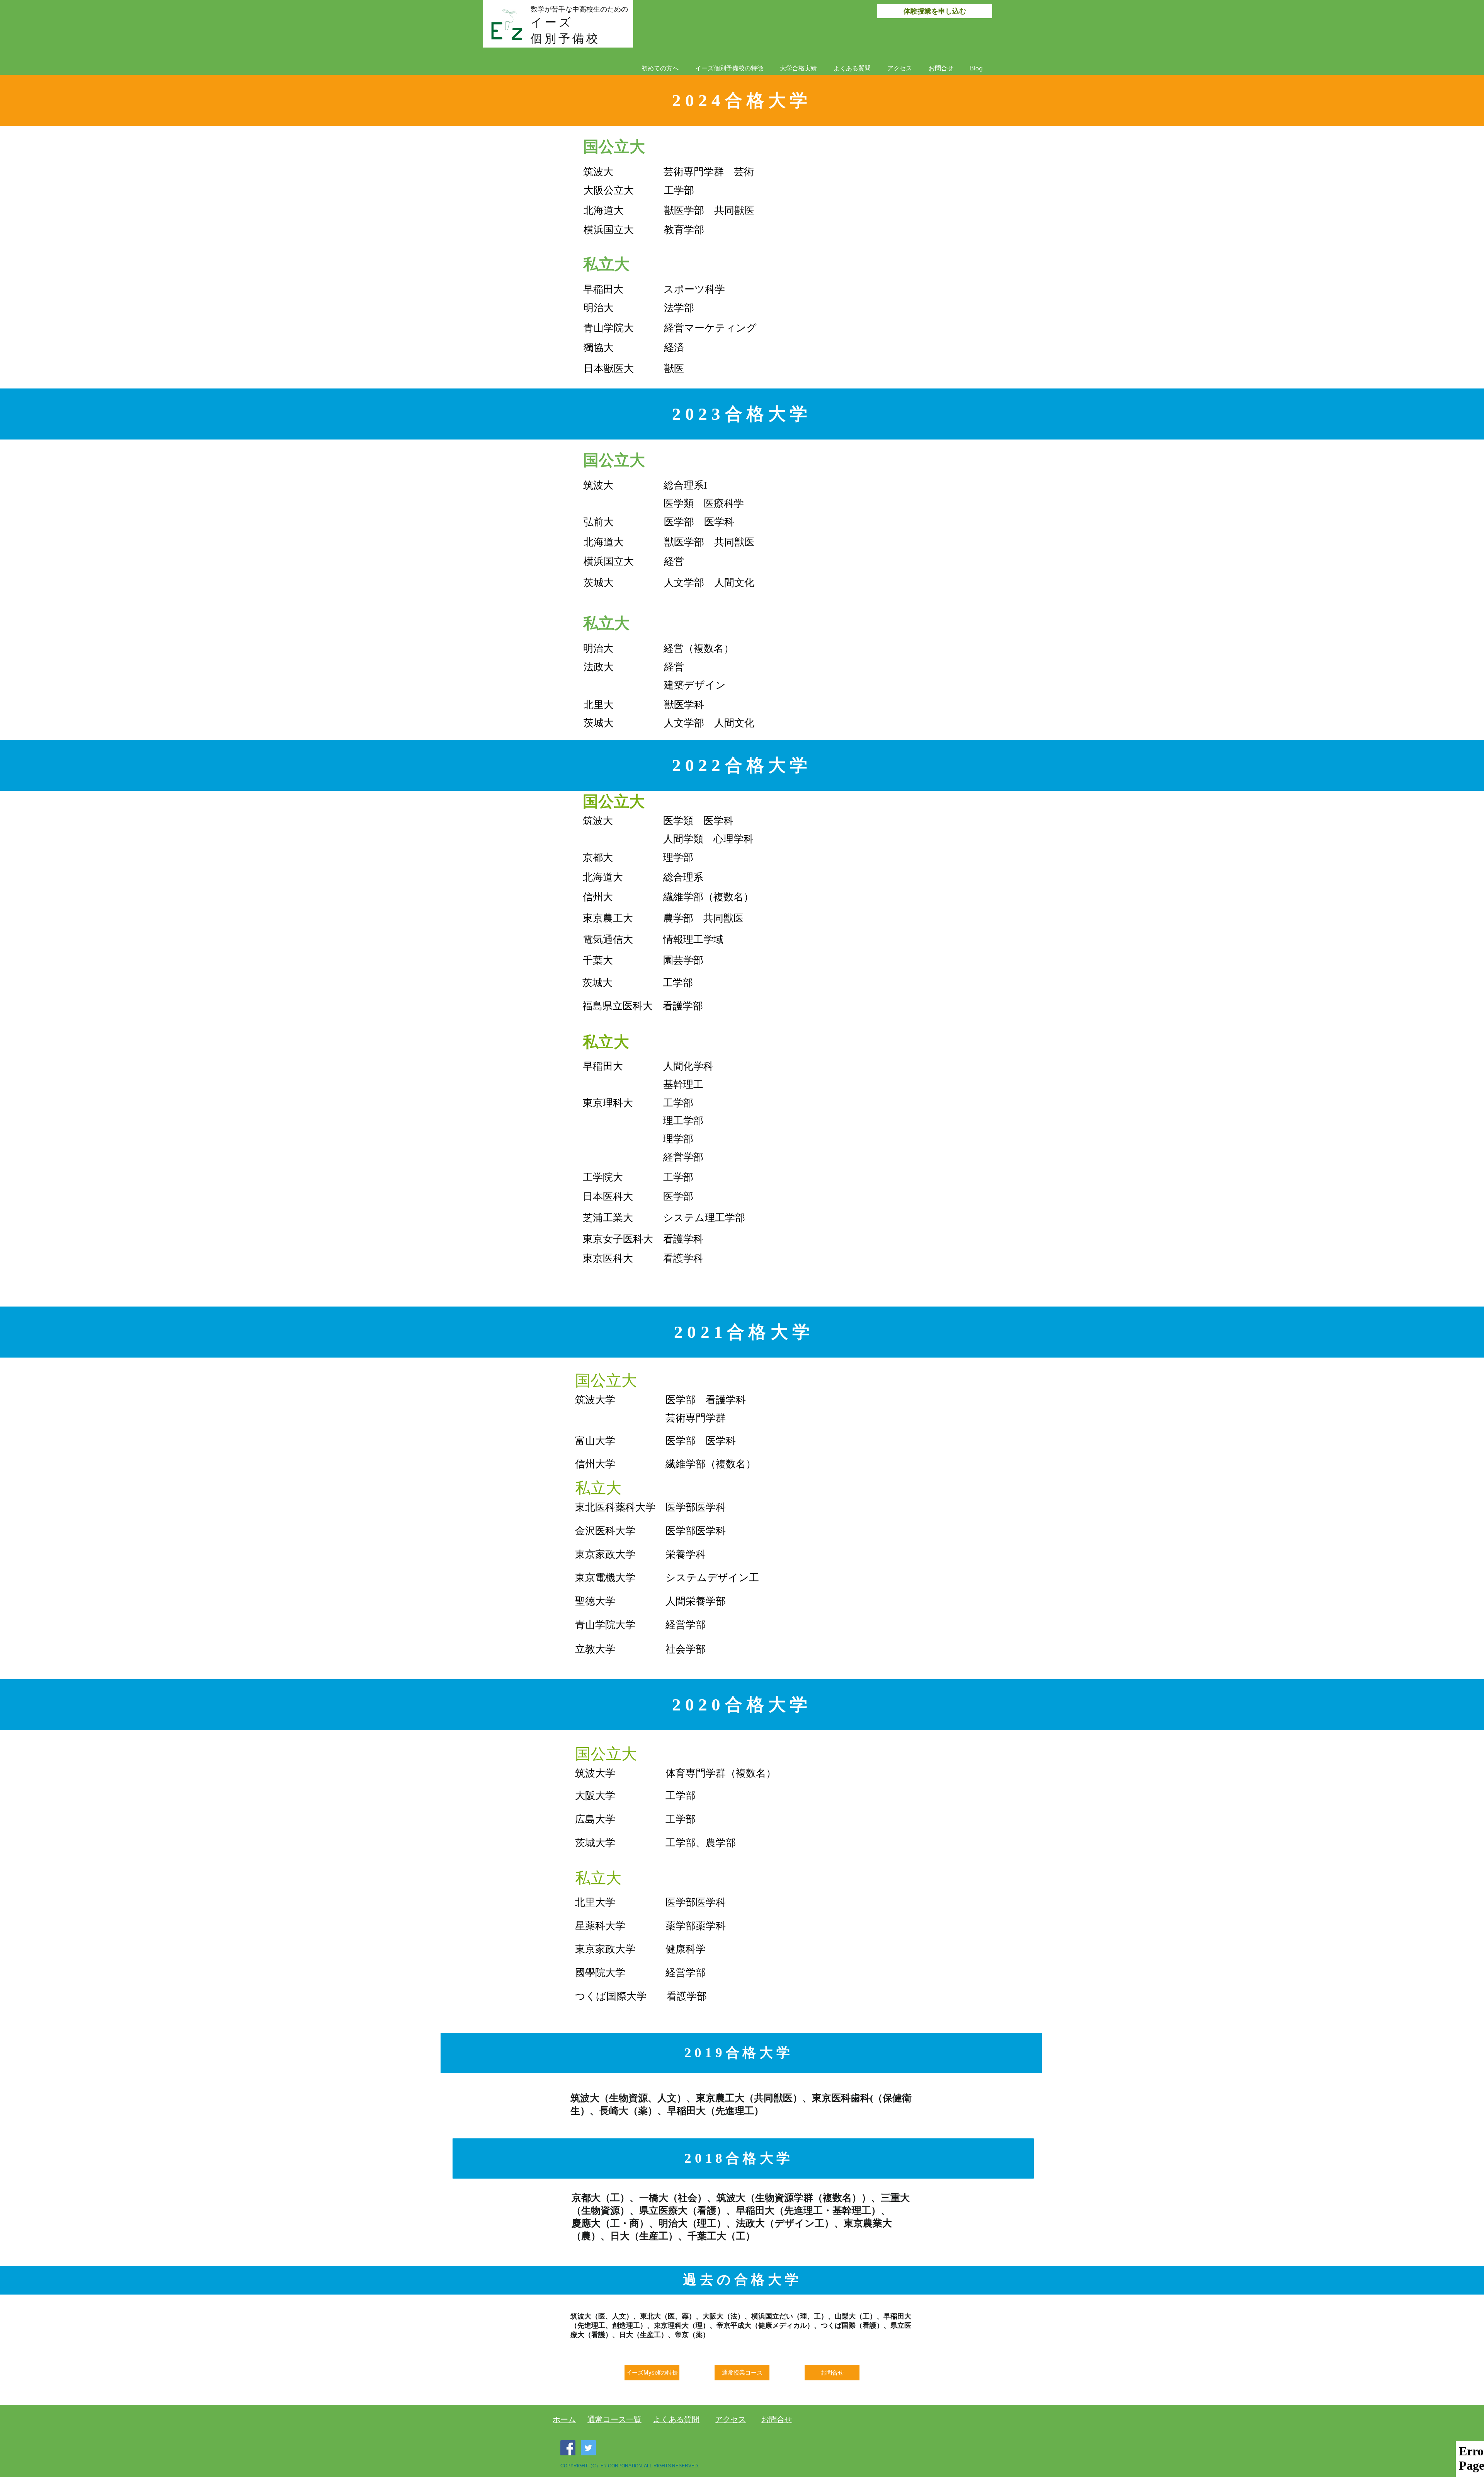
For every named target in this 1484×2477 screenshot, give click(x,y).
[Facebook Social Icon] (568, 2448)
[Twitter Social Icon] (588, 2448)
